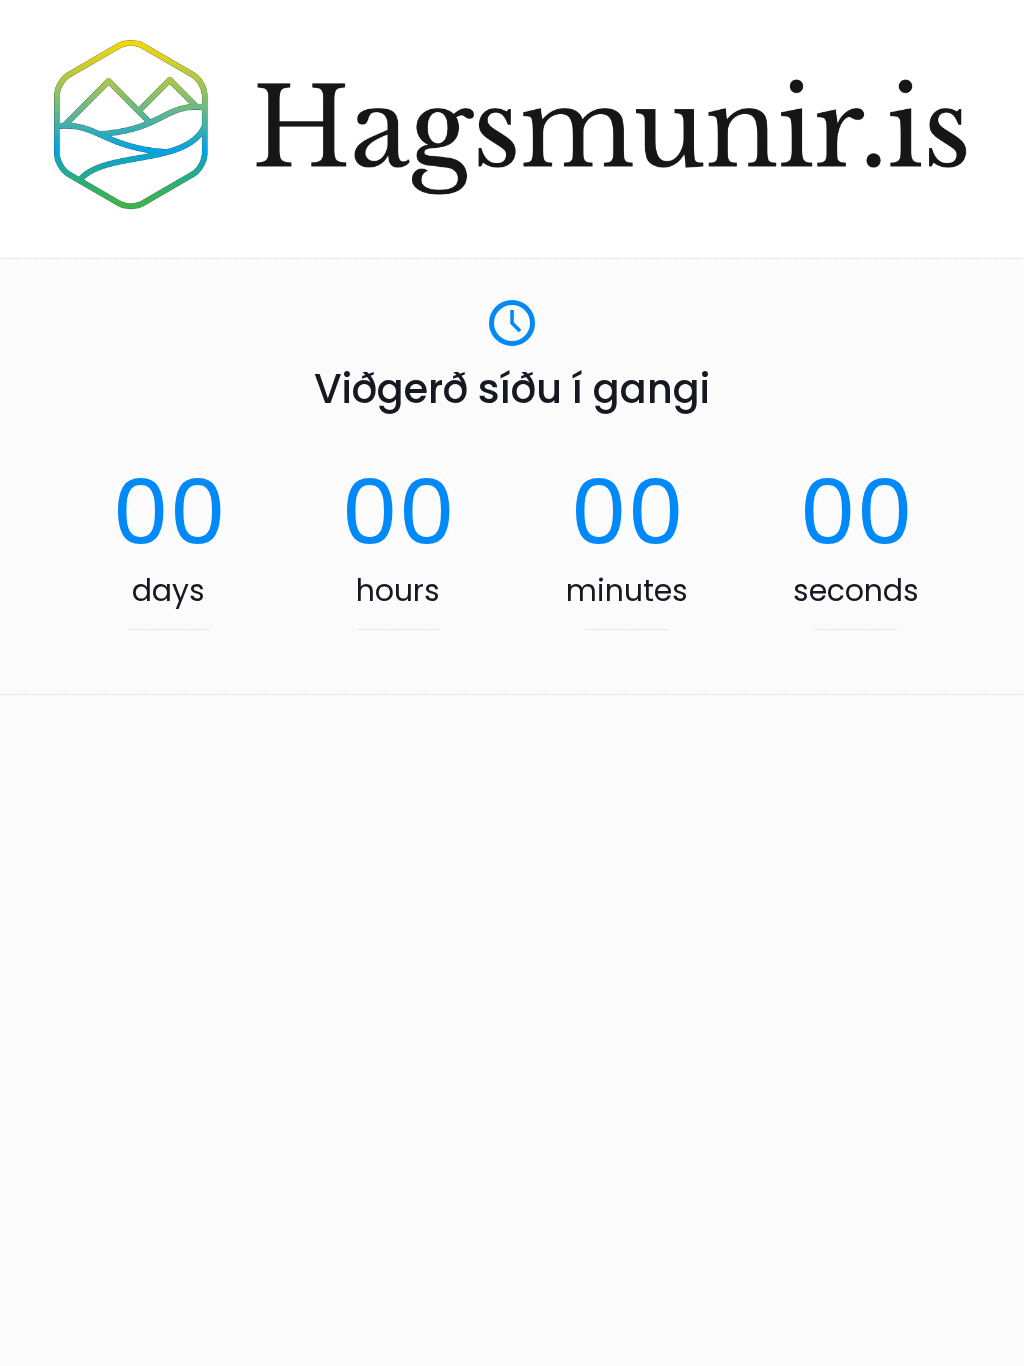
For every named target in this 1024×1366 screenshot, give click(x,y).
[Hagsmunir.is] (512, 203)
